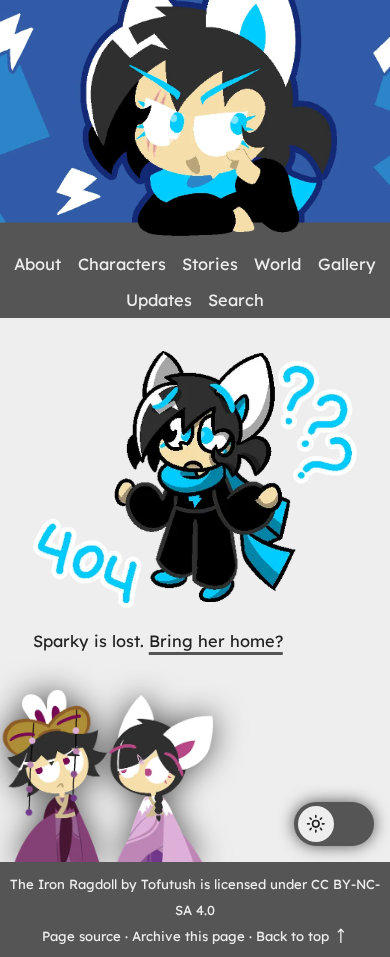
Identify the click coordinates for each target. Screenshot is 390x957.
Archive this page (188, 936)
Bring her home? (216, 641)
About (37, 264)
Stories (210, 264)
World (277, 264)
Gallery (347, 264)
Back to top (294, 936)
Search (236, 300)
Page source (81, 936)
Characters (122, 264)
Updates (159, 300)
